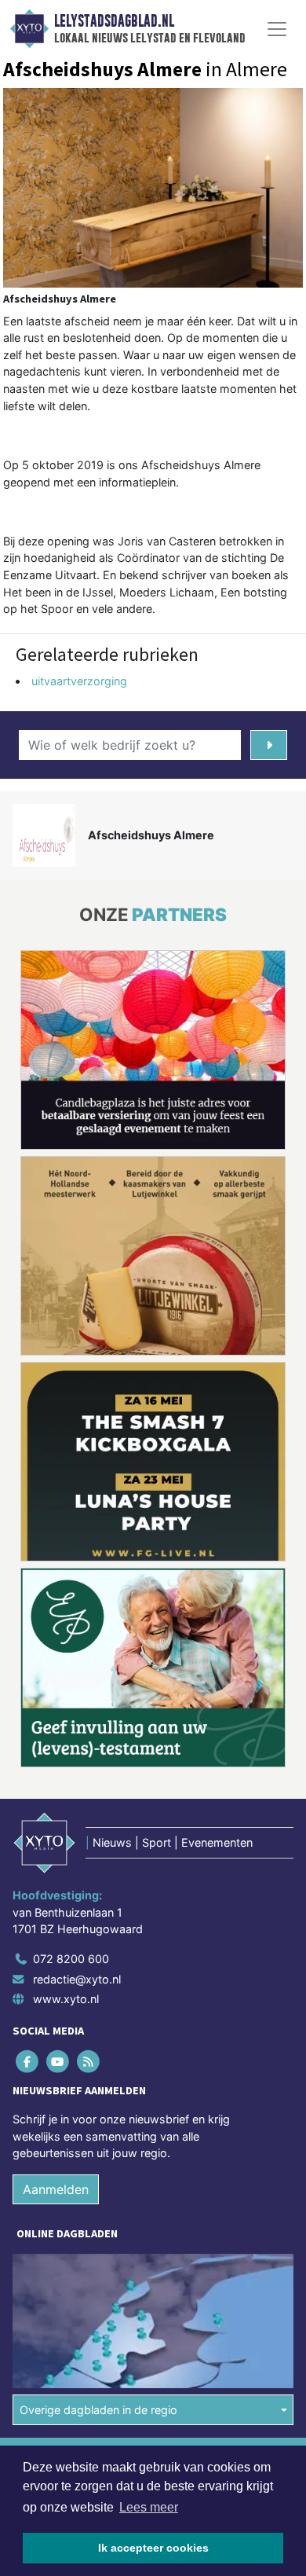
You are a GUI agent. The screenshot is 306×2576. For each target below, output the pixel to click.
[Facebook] (28, 2062)
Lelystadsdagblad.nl (114, 21)
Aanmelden (56, 2189)
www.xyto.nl (66, 1999)
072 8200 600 (71, 1959)
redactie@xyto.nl (77, 1979)
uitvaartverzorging (79, 681)
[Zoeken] (269, 745)
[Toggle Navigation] (277, 29)
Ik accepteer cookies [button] (153, 2548)
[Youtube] (58, 2062)
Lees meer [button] (149, 2507)
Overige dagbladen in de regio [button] (98, 2410)
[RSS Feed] (89, 2062)
